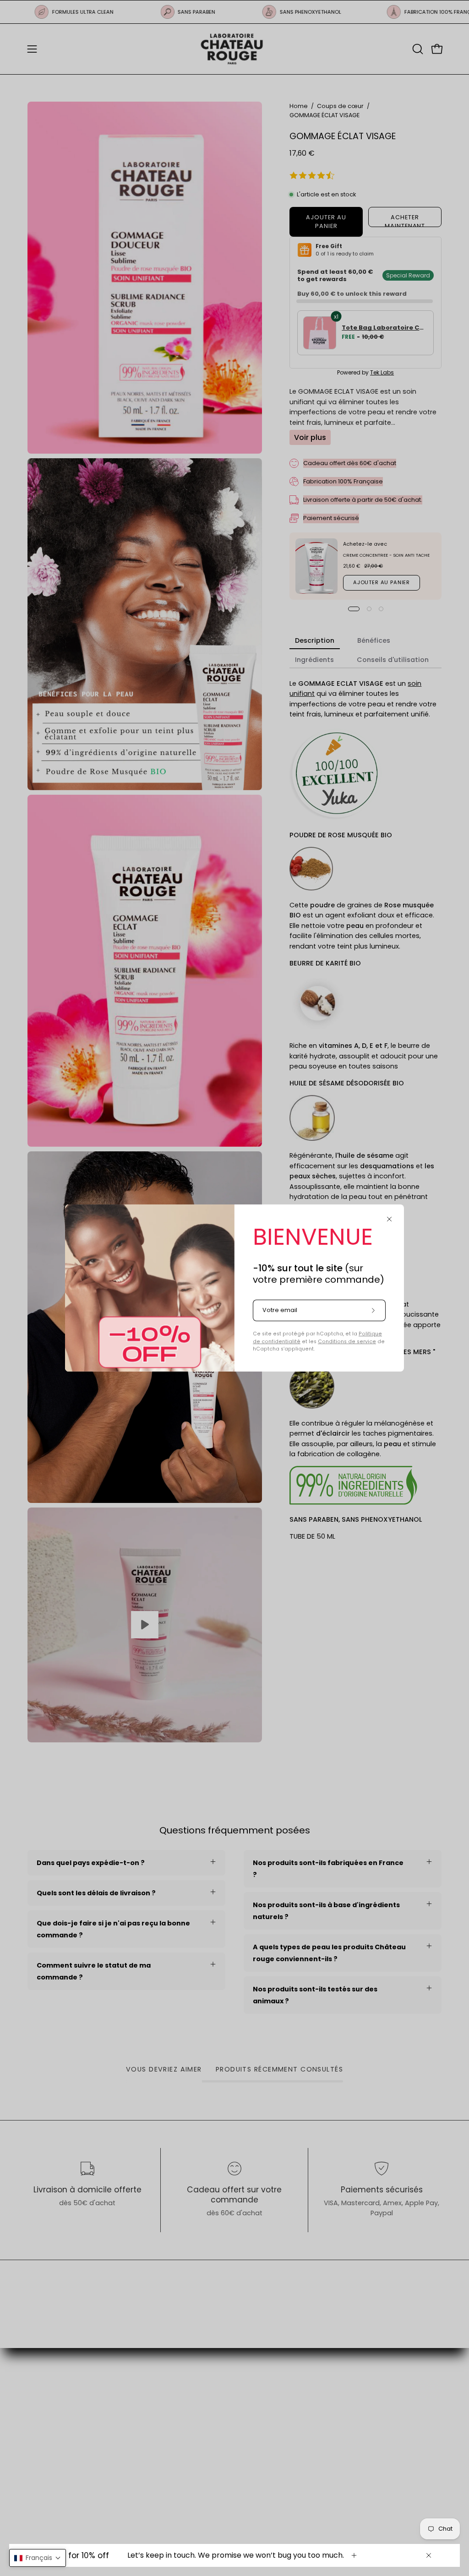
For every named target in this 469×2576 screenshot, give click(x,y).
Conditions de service (347, 1342)
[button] (38, 2558)
